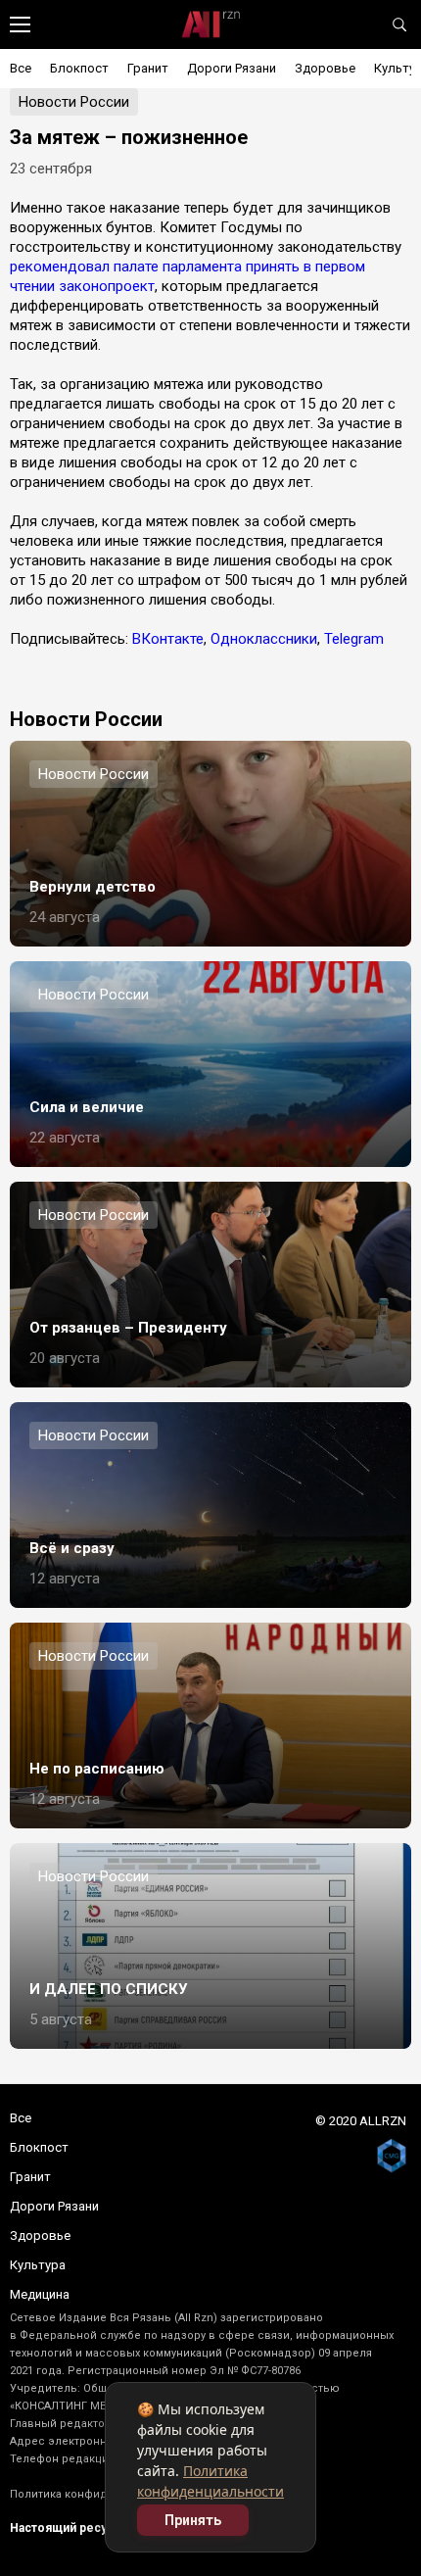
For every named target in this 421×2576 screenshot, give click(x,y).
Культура (38, 2265)
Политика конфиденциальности (98, 2494)
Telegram (354, 639)
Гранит (148, 68)
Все (21, 68)
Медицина (40, 2294)
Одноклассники (264, 639)
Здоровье (325, 68)
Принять (193, 2520)
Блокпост (79, 68)
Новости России (74, 102)
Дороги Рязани (232, 68)
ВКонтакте (168, 639)
